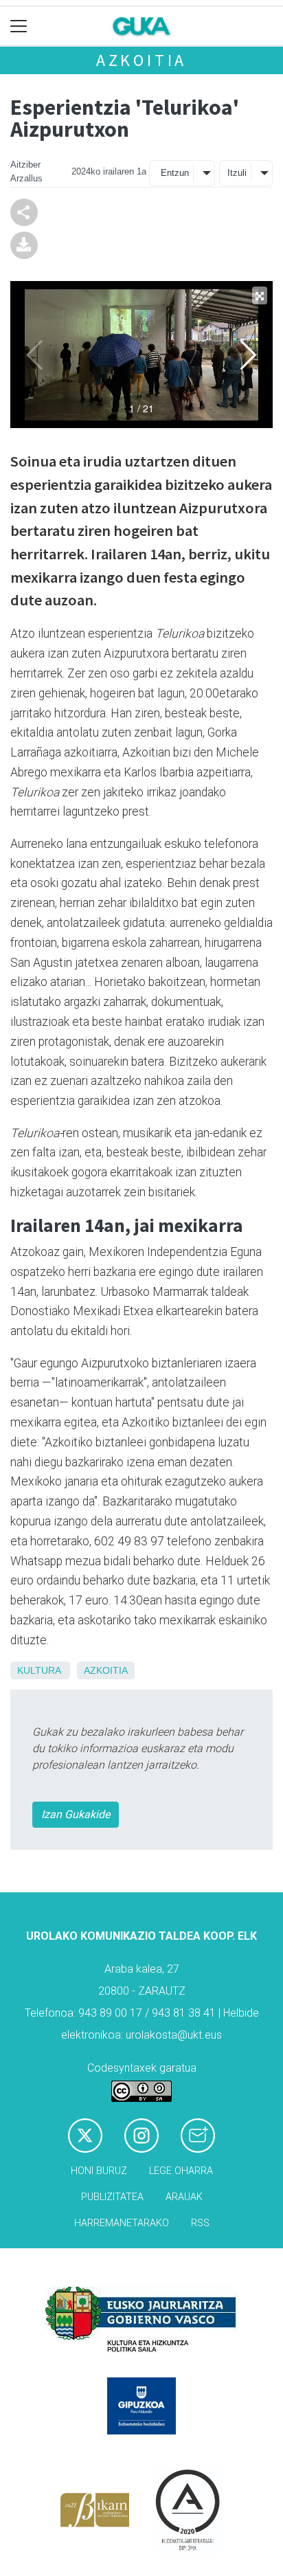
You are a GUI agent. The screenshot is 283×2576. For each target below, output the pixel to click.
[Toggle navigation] (19, 26)
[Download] (24, 244)
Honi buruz (99, 2171)
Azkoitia (141, 60)
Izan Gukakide (76, 1814)
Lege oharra (181, 2171)
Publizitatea (112, 2197)
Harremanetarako (122, 2223)
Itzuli (237, 173)
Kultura (39, 1670)
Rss (200, 2223)
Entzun (175, 173)
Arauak (184, 2197)
